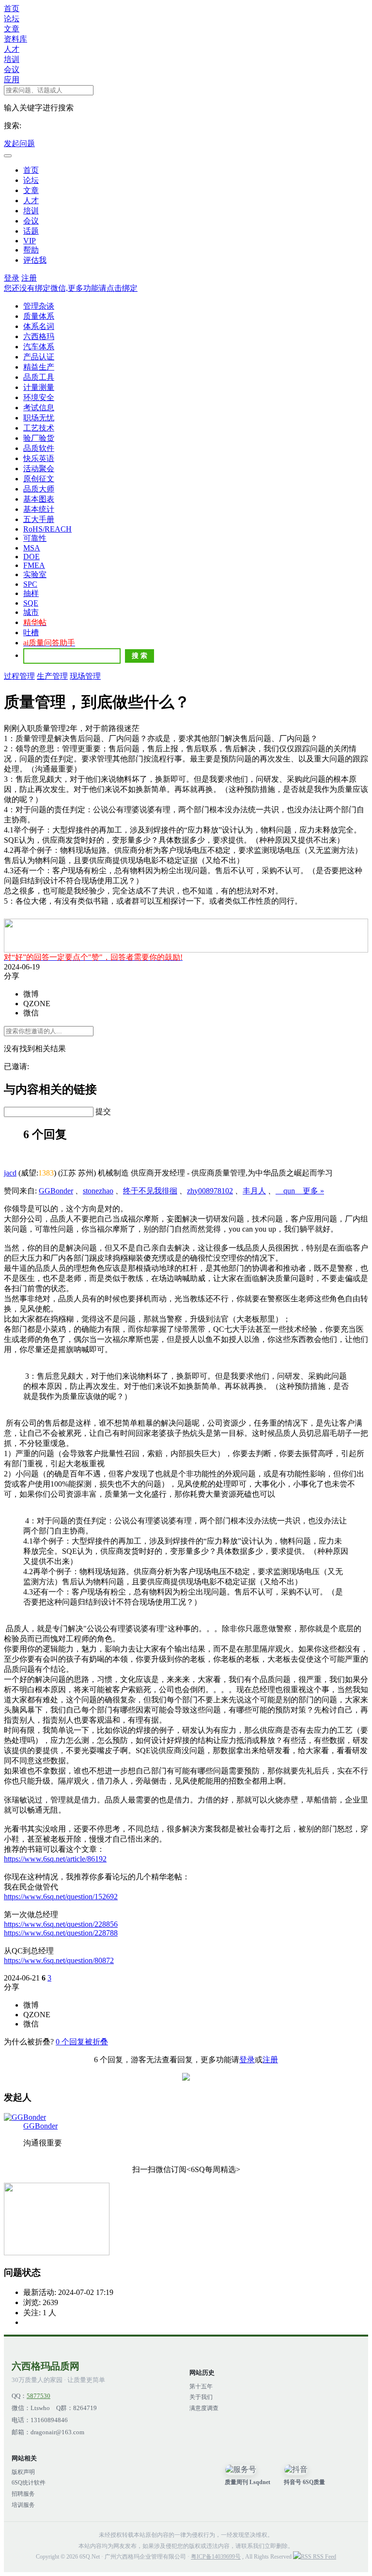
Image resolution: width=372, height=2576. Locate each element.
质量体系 (39, 316)
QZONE (37, 1004)
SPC (30, 584)
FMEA (34, 565)
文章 (12, 29)
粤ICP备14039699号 (216, 2557)
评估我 (35, 260)
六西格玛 (39, 336)
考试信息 (39, 408)
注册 (29, 278)
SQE (31, 603)
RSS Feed (324, 2557)
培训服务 (23, 2505)
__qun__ (289, 1191)
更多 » (313, 1191)
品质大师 (39, 489)
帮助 (31, 250)
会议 (12, 69)
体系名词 (39, 326)
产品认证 (39, 357)
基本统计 (39, 509)
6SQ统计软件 (29, 2483)
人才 (12, 49)
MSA (32, 548)
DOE (31, 557)
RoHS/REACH (47, 529)
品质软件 (39, 448)
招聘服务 (23, 2494)
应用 (12, 80)
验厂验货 (39, 438)
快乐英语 (39, 458)
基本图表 (39, 499)
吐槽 (31, 633)
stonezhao (98, 1191)
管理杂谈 (39, 306)
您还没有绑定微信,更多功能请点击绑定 (71, 288)
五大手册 (39, 519)
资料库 (15, 39)
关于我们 (201, 2397)
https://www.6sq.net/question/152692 (61, 1897)
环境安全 (39, 397)
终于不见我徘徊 (150, 1191)
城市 (31, 612)
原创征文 (39, 479)
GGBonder (56, 1191)
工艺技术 (39, 428)
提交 (103, 1111)
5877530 (39, 2396)
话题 (31, 231)
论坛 (12, 19)
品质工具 (39, 377)
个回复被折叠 (82, 2042)
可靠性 (35, 538)
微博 (31, 994)
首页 (12, 8)
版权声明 (23, 2472)
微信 (31, 1013)
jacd (10, 1173)
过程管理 (19, 676)
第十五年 (201, 2386)
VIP (30, 241)
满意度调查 (204, 2408)
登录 (12, 278)
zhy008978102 (210, 1191)
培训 (12, 59)
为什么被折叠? (29, 2042)
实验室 (35, 574)
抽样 (31, 593)
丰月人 (254, 1191)
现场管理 (85, 676)
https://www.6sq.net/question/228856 (61, 1924)
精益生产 (39, 367)
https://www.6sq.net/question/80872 (59, 1960)
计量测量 (39, 387)
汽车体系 (39, 347)
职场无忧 (39, 418)
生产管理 (52, 676)
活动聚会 (39, 469)
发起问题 (19, 143)
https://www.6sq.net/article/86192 (55, 1859)
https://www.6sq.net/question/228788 (61, 1933)
